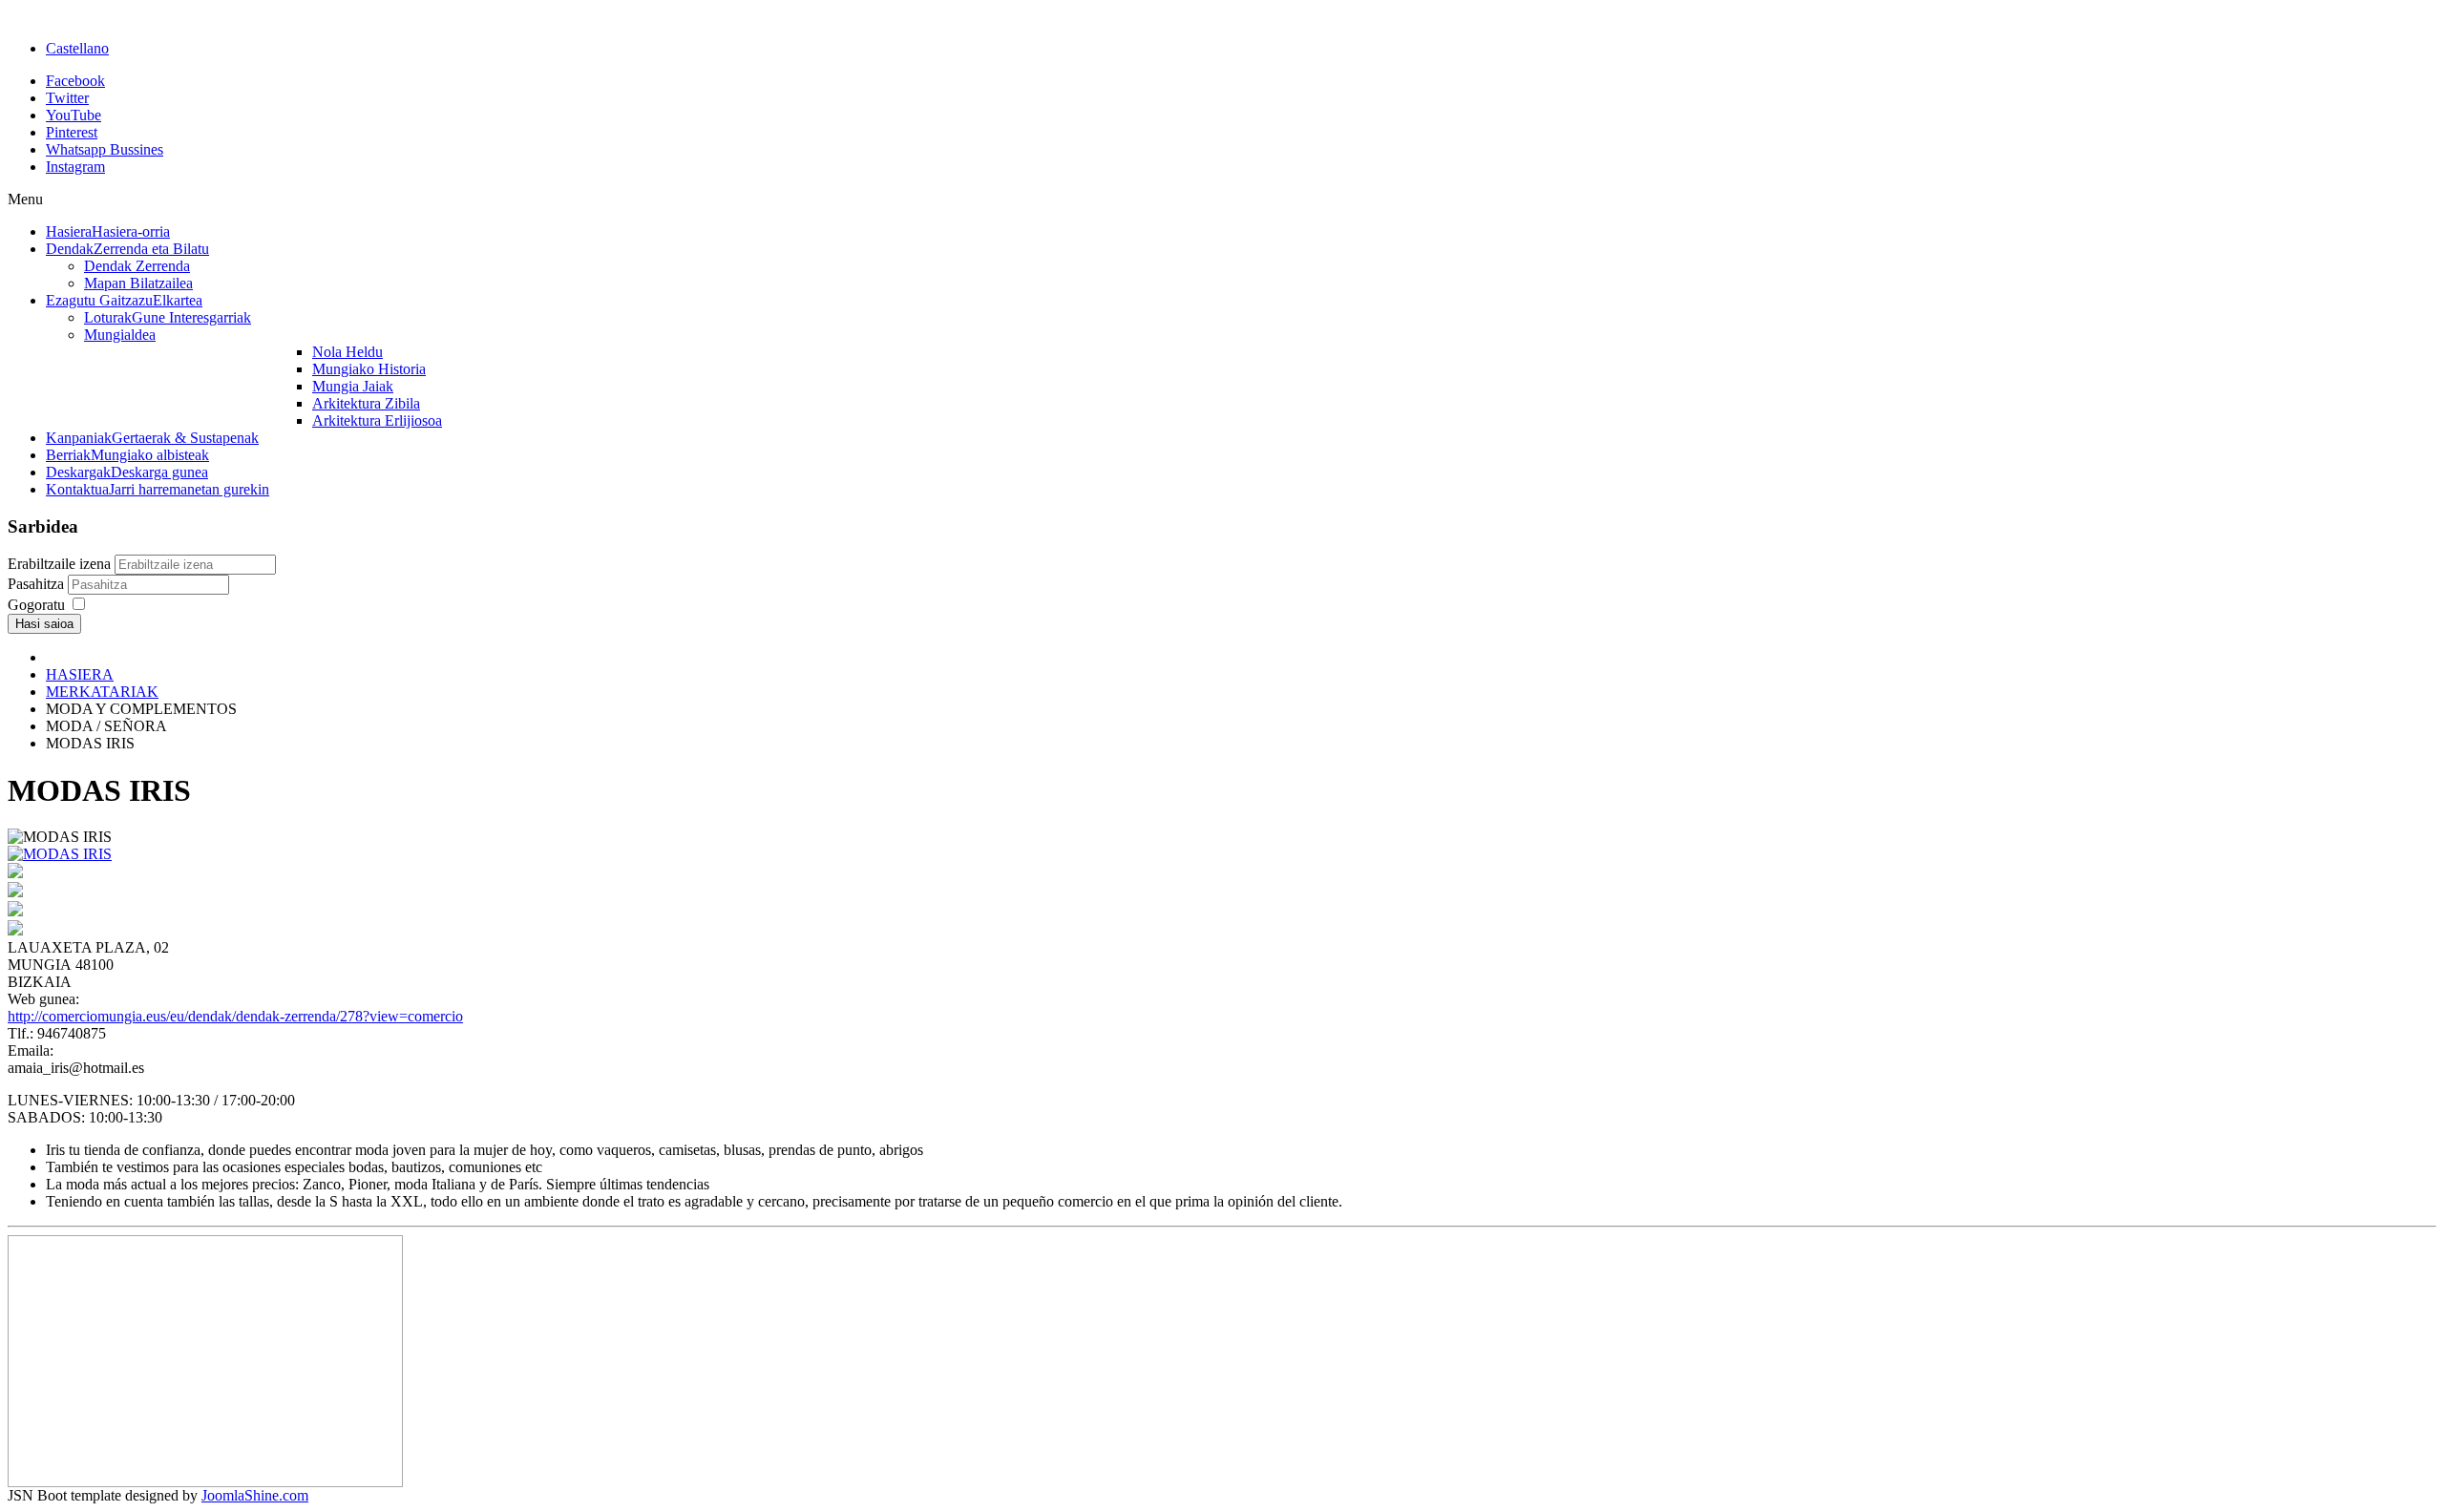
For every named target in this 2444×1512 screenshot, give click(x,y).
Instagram (75, 167)
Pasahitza (38, 584)
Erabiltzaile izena (59, 564)
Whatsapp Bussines (105, 149)
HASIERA (80, 674)
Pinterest (72, 132)
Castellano (77, 48)
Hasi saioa (44, 624)
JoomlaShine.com (255, 1495)
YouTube (74, 115)
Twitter (67, 98)
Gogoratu (36, 605)
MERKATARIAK (102, 692)
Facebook (75, 81)
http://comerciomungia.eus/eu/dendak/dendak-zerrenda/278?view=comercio (235, 1016)
